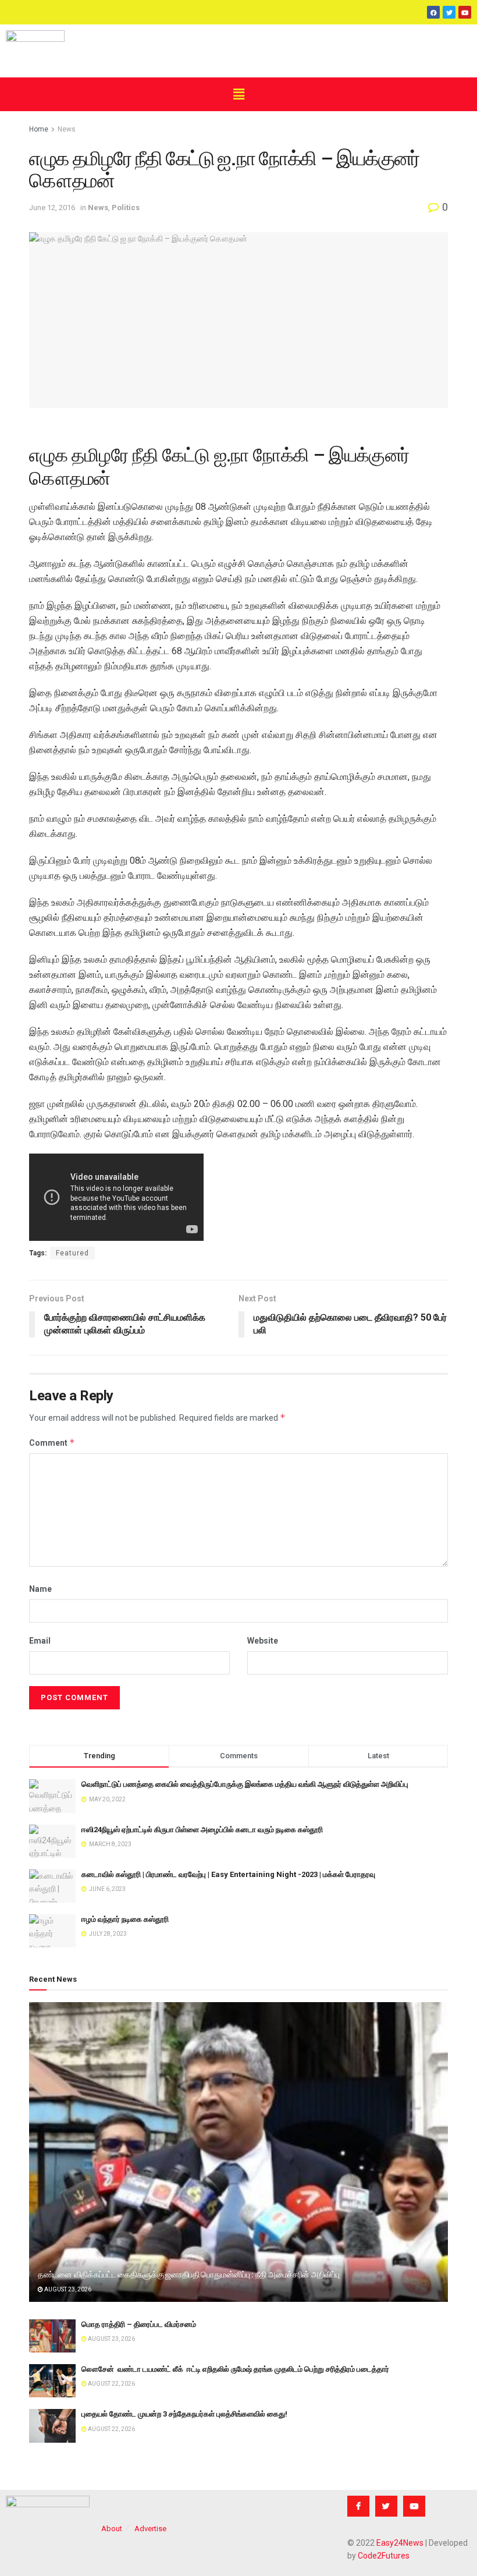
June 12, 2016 (52, 207)
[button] (238, 94)
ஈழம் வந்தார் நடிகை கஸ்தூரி (125, 1919)
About (112, 2529)
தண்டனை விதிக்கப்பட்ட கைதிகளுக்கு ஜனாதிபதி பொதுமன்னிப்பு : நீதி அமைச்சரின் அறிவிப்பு (188, 2275)
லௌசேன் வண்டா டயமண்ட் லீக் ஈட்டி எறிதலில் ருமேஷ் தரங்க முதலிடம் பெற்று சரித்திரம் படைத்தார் (235, 2369)
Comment (52, 1443)
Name (40, 1589)
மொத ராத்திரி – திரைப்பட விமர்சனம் (139, 2324)
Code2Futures (384, 2556)
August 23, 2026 (67, 2289)
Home (39, 129)
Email (40, 1641)
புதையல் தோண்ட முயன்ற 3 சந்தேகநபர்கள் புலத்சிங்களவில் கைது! (184, 2414)
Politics (126, 207)
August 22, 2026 (111, 2384)
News (67, 129)
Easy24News (400, 2543)
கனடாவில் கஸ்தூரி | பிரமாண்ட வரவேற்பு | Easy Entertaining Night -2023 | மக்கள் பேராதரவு (228, 1874)
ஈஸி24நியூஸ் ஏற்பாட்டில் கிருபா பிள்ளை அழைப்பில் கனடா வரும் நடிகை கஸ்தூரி (202, 1830)
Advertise (150, 2529)
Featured (72, 1253)
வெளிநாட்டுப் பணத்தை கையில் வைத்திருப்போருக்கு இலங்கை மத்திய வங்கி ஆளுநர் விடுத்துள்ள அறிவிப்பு (245, 1784)
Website (263, 1641)
